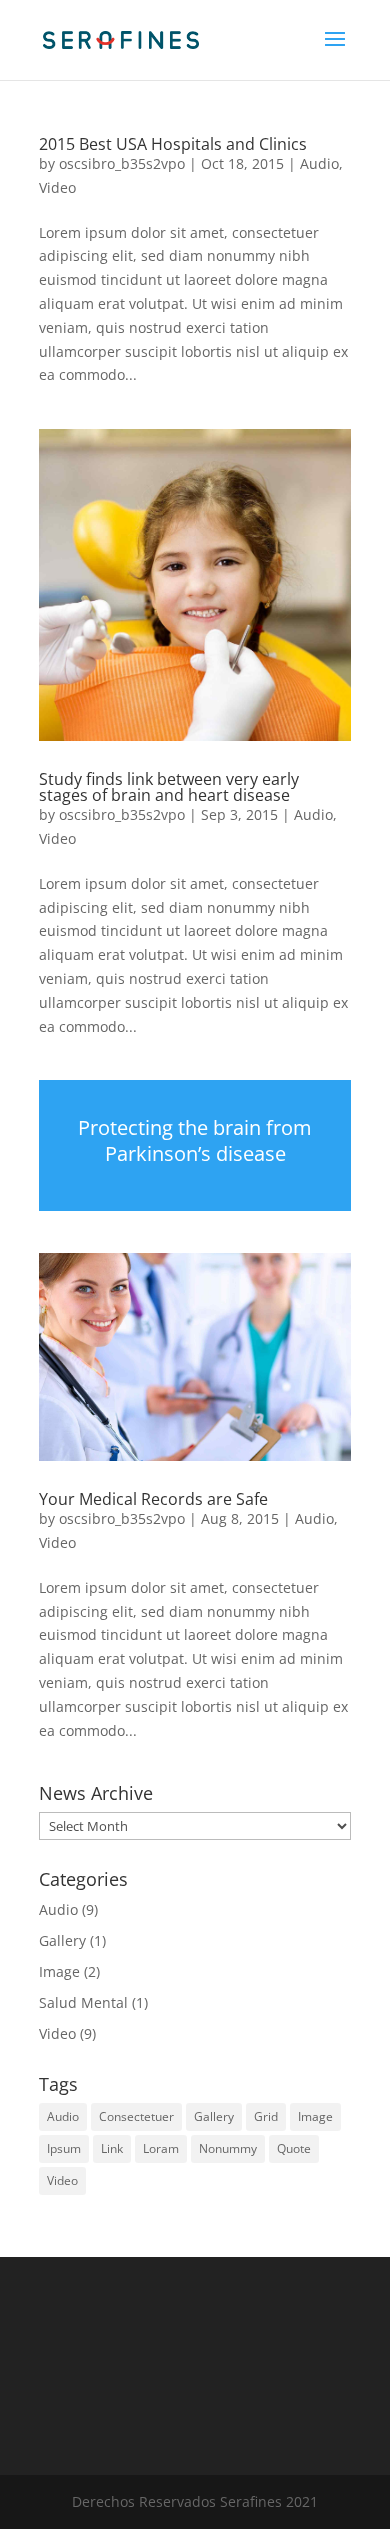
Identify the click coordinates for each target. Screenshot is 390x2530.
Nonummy (228, 2148)
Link (112, 2148)
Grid (266, 2116)
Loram (161, 2148)
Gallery (62, 1940)
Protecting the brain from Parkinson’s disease (195, 1140)
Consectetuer (136, 2116)
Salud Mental (83, 2002)
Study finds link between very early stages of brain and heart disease (169, 787)
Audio (319, 163)
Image (59, 1971)
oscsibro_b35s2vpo (122, 163)
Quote (294, 2148)
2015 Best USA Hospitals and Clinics (173, 144)
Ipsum (64, 2148)
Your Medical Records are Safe (153, 1499)
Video (57, 187)
